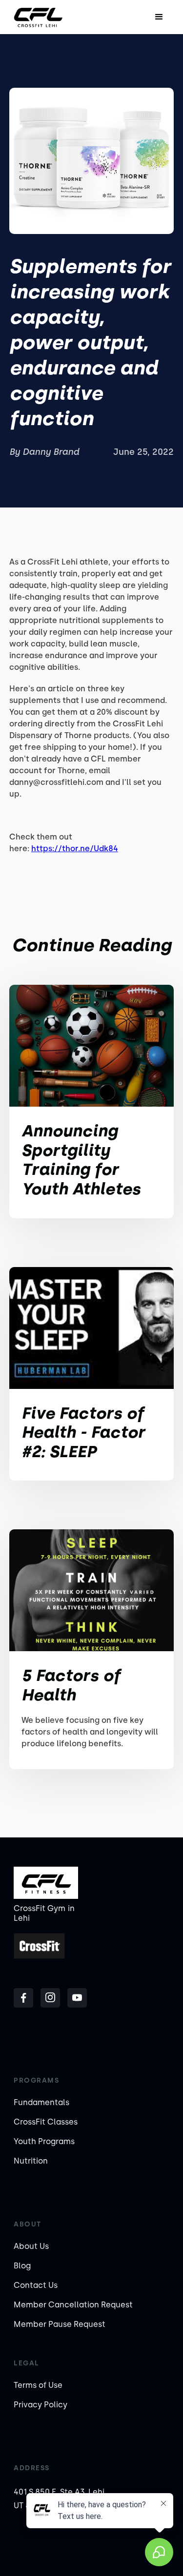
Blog (22, 2266)
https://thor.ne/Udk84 (75, 849)
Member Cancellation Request (73, 2305)
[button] (159, 17)
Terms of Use (38, 2385)
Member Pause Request (60, 2324)
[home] (38, 17)
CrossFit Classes (46, 2122)
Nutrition (31, 2161)
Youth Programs (44, 2141)
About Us (31, 2246)
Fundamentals (41, 2102)
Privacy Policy (41, 2405)
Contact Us (36, 2285)
